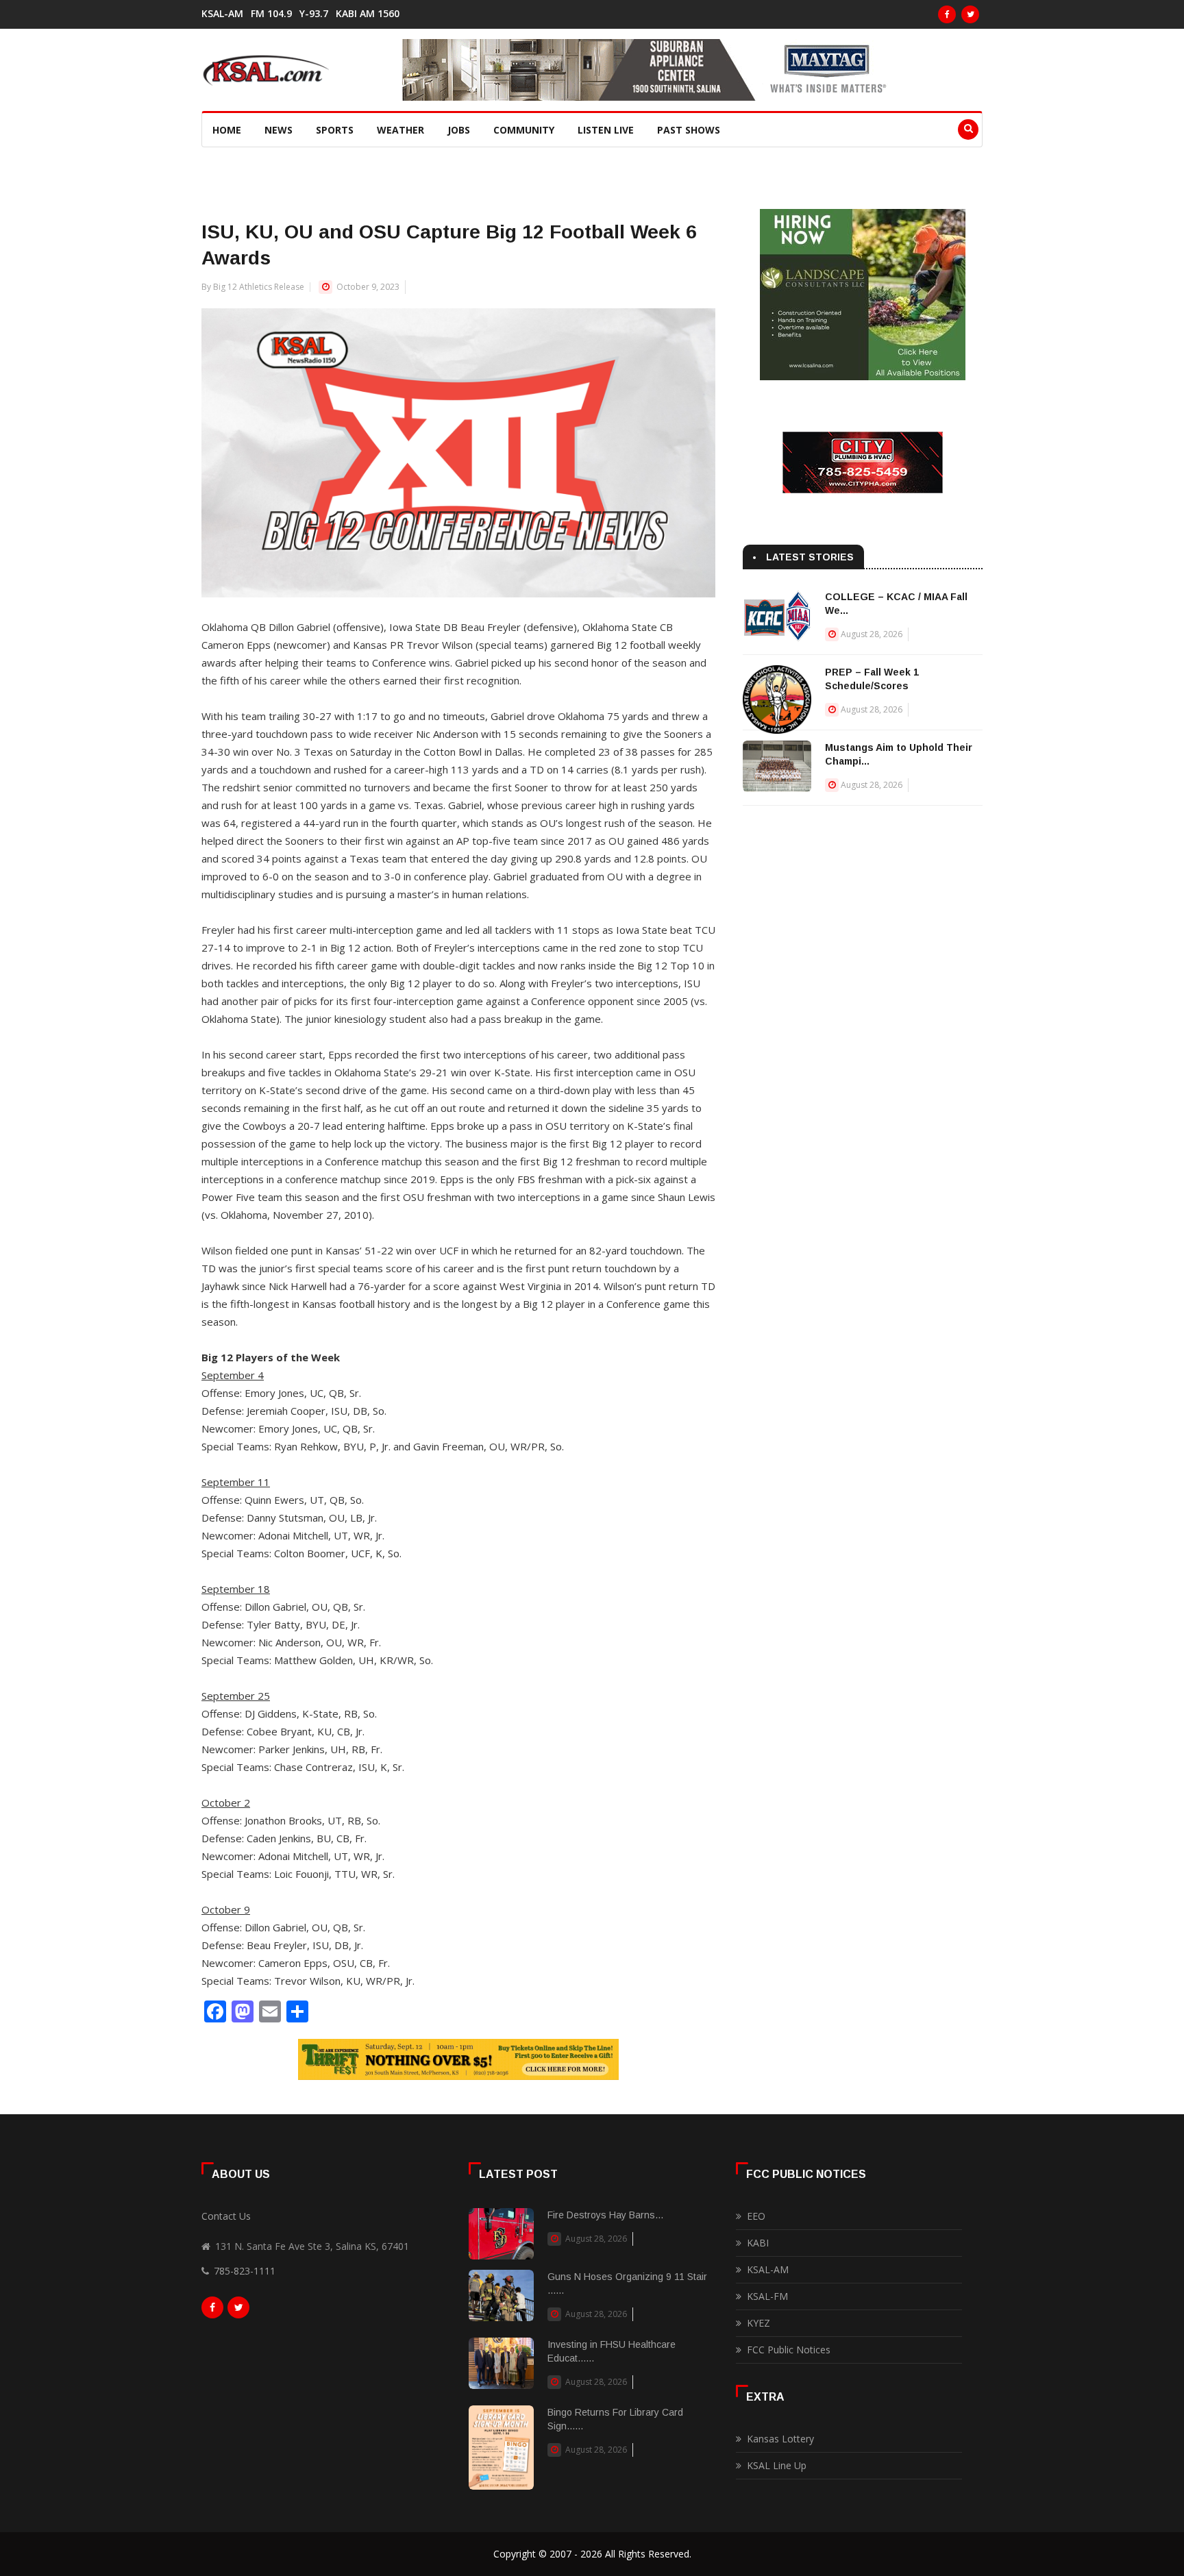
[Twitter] (970, 14)
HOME (227, 130)
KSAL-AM (222, 14)
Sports (335, 130)
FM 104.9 (271, 14)
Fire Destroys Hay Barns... (605, 2215)
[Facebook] (947, 14)
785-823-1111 (245, 2271)
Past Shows (689, 130)
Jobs (459, 130)
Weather (400, 130)
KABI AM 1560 (368, 14)
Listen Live (606, 130)
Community (524, 130)
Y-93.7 (314, 14)
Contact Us (226, 2216)
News (279, 130)
